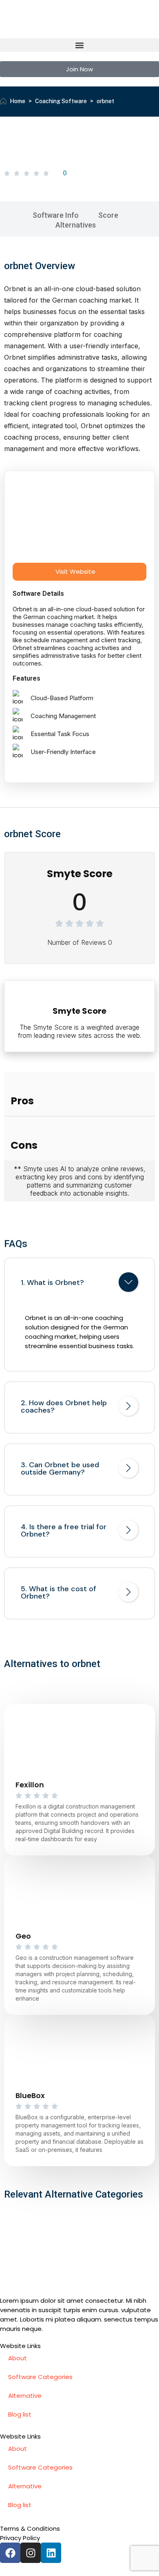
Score (108, 215)
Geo (23, 1936)
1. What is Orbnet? (52, 1282)
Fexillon (30, 1785)
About (18, 2358)
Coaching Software (61, 101)
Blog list (20, 2414)
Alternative (25, 2396)
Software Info (56, 215)
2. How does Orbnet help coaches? (64, 1406)
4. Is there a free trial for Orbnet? (64, 1530)
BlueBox (30, 2095)
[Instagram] (31, 2553)
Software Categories (40, 2377)
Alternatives (76, 225)
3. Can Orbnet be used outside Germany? (60, 1468)
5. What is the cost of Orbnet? (59, 1592)
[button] (79, 45)
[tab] (79, 1284)
